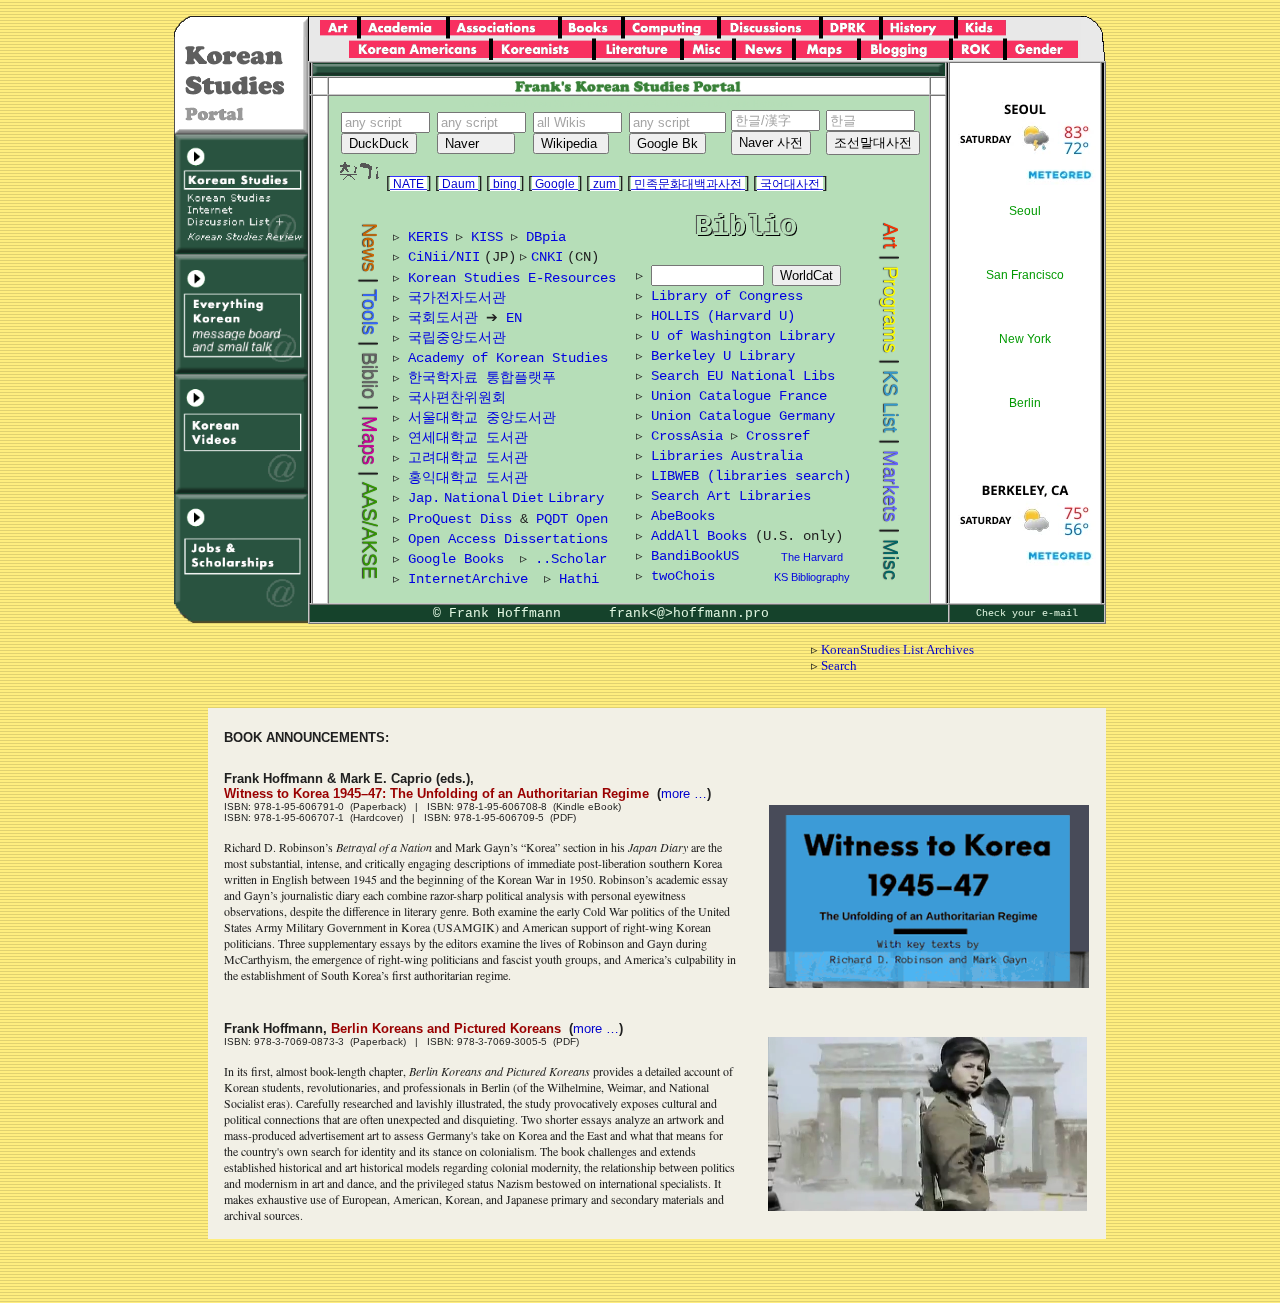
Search (839, 665)
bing (505, 184)
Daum (458, 184)
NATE (408, 184)
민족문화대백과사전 (688, 184)
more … (684, 793)
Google (555, 184)
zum (604, 184)
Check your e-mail (1027, 613)
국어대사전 (790, 184)
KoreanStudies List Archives (897, 649)
